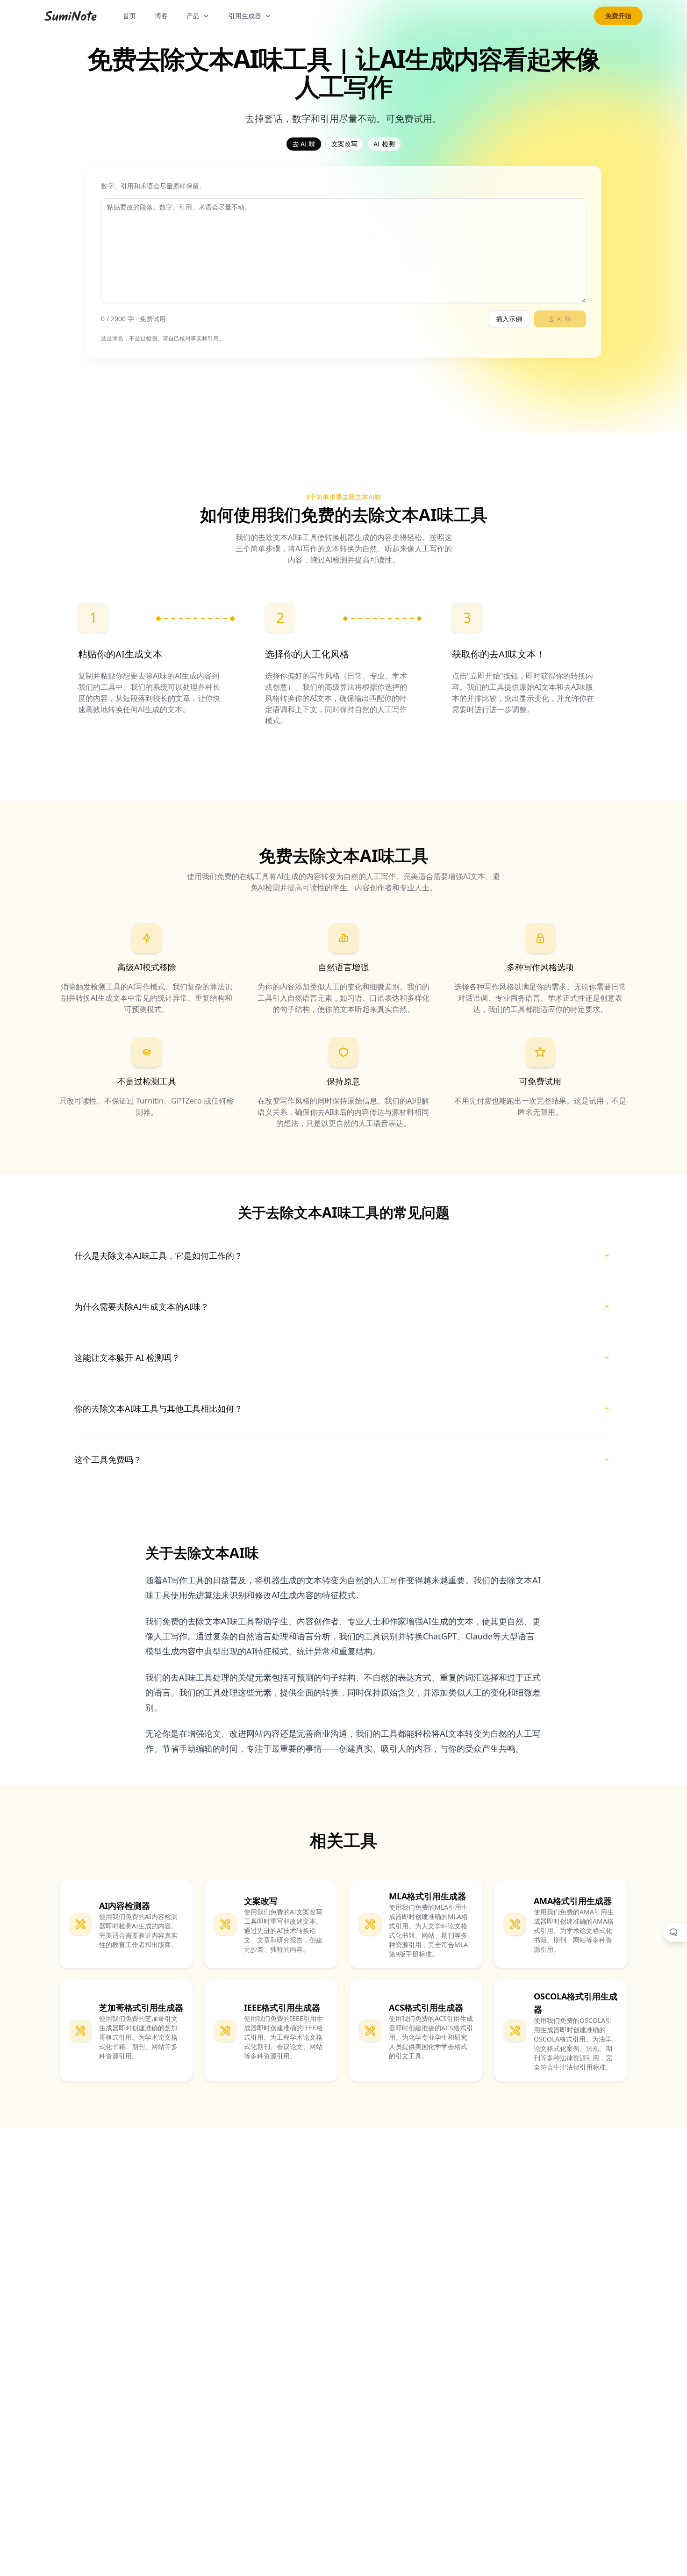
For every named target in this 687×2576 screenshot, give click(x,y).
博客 (161, 16)
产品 (193, 16)
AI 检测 (384, 144)
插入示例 (509, 319)
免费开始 (618, 16)
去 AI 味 (304, 144)
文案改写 (344, 144)
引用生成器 (245, 16)
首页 (129, 16)
